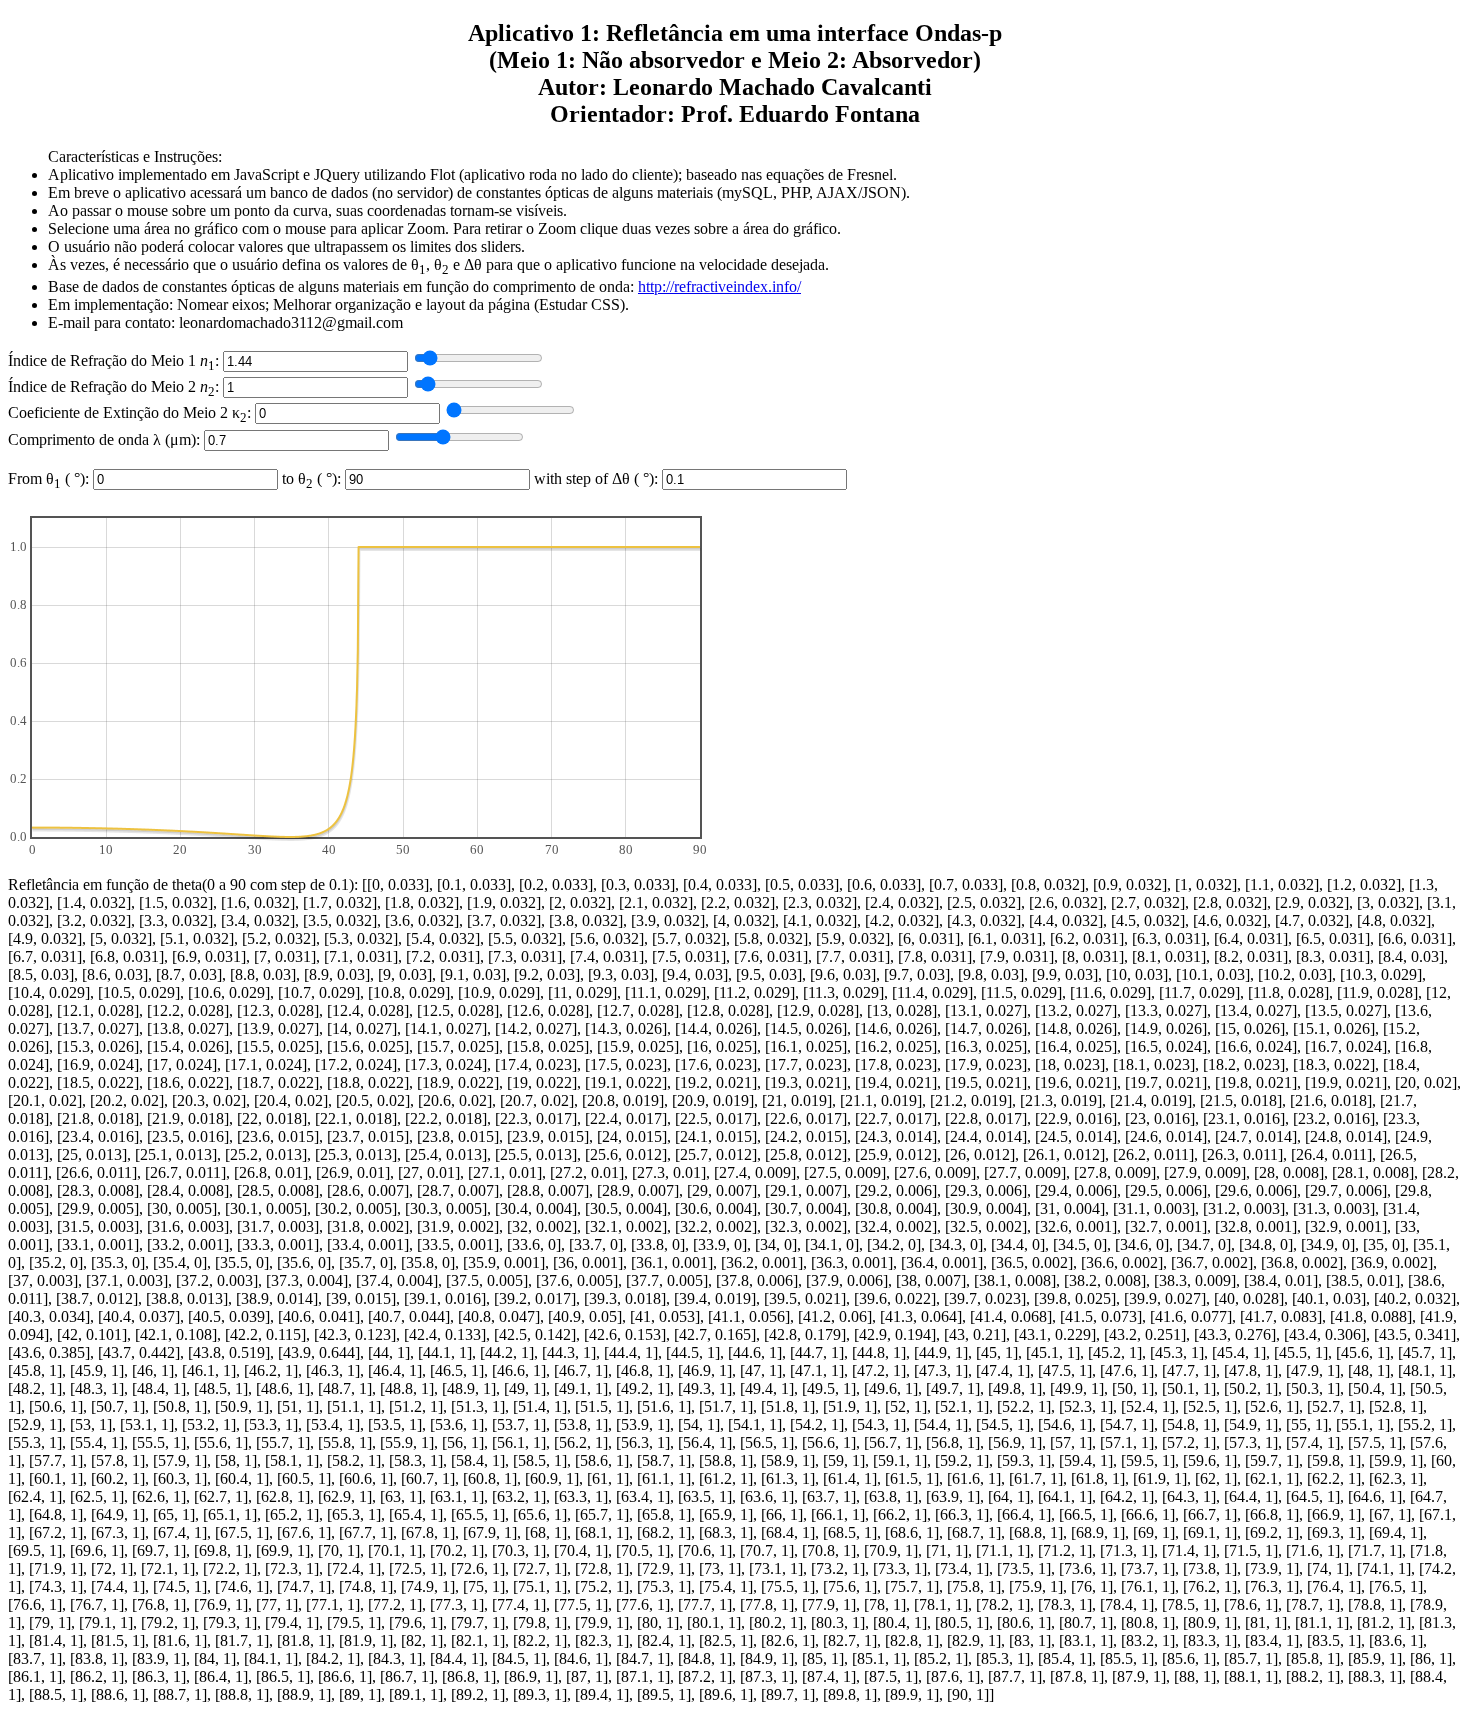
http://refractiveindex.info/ (719, 286)
